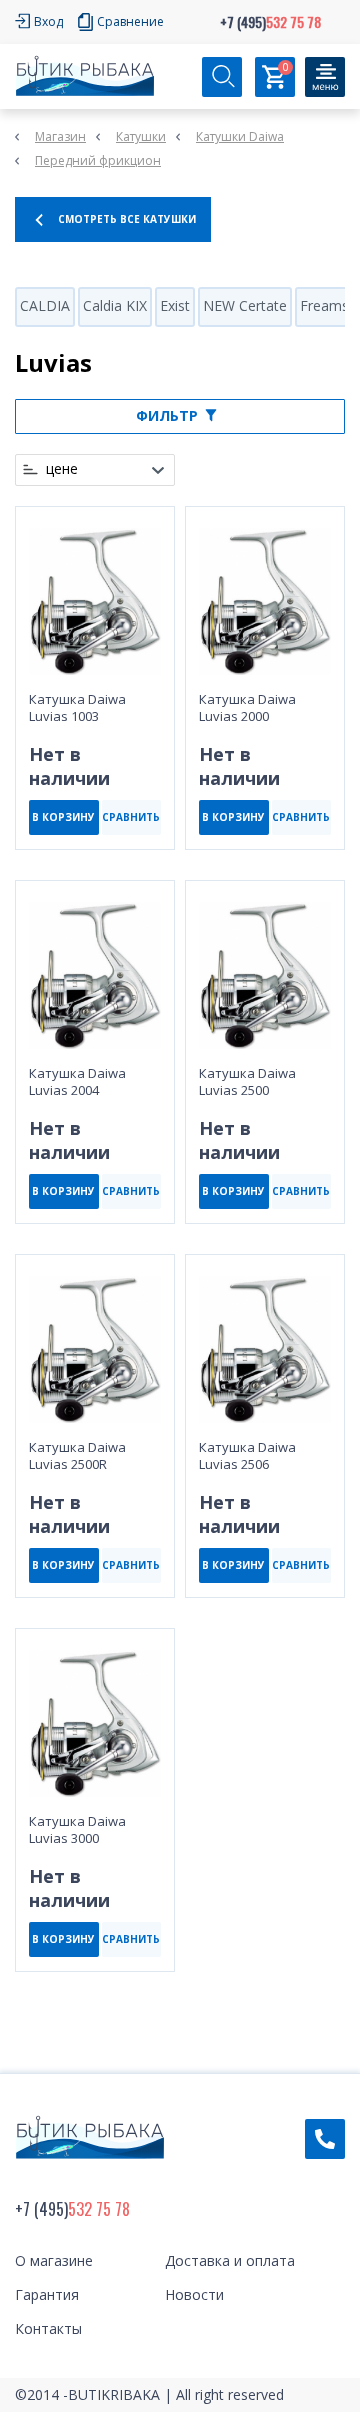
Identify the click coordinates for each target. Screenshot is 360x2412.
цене (62, 469)
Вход (48, 21)
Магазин (60, 136)
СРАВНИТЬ (131, 817)
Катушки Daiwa (240, 136)
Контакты (48, 2328)
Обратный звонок (325, 2139)
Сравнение (130, 21)
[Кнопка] (325, 77)
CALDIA (45, 305)
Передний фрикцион (98, 160)
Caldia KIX (115, 305)
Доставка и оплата (230, 2260)
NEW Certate (245, 305)
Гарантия (47, 2294)
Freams (324, 305)
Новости (194, 2294)
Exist (175, 305)
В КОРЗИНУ (63, 817)
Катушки (141, 136)
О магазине (54, 2260)
